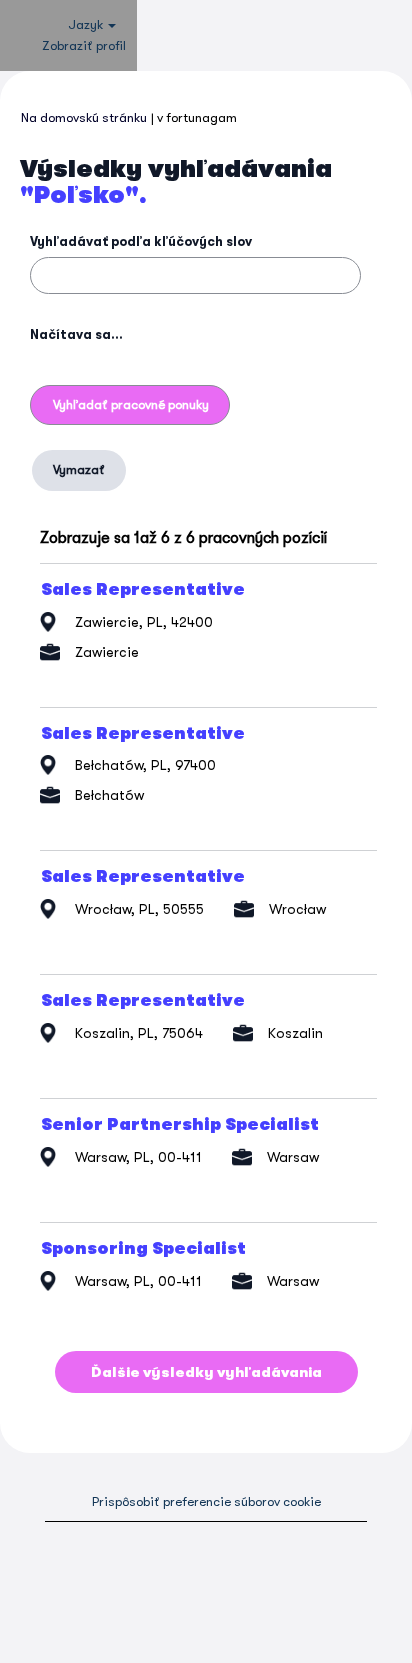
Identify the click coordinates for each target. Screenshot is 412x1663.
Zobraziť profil (84, 45)
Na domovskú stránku (84, 117)
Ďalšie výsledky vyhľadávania (206, 1372)
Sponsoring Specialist (143, 1249)
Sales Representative (143, 590)
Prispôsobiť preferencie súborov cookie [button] (206, 1501)
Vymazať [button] (79, 469)
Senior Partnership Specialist (180, 1125)
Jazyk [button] (87, 24)
